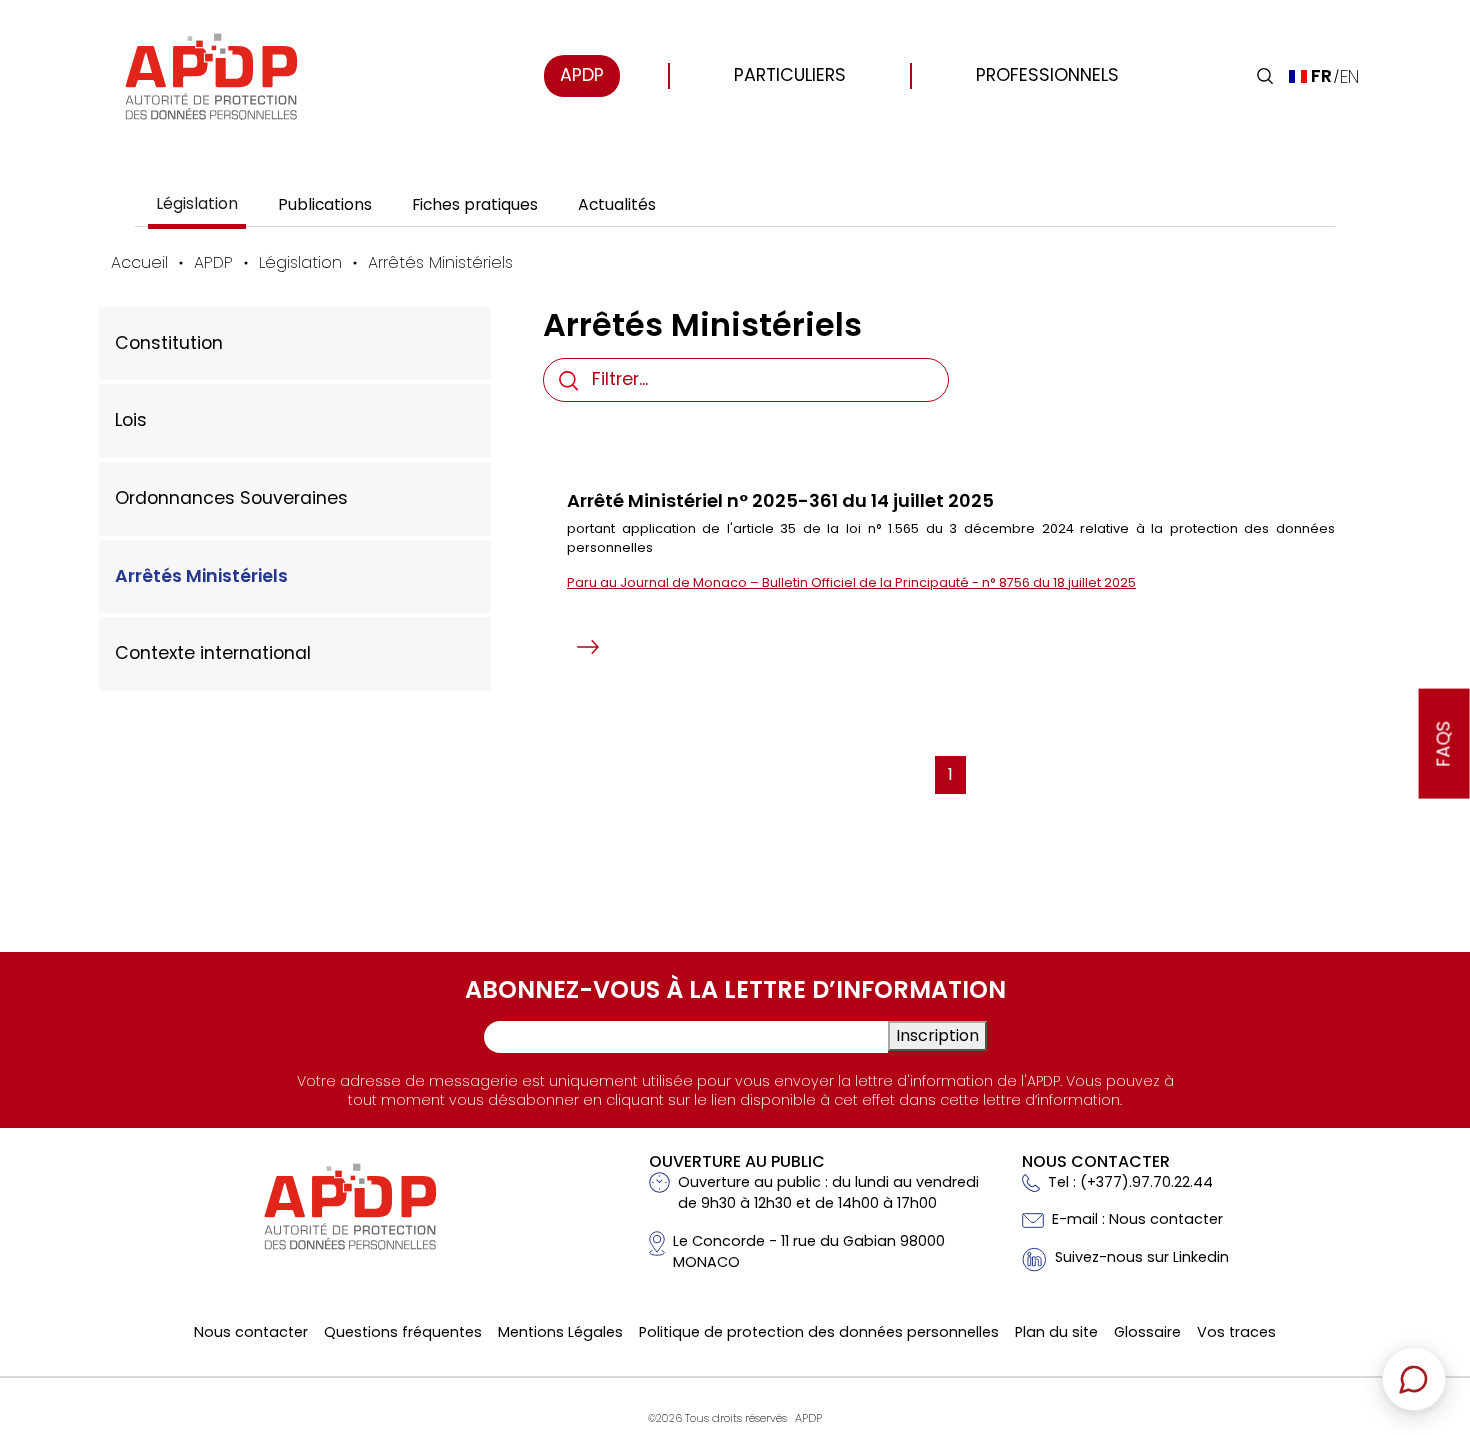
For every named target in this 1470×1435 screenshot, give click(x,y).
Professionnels (1047, 75)
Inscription (937, 1035)
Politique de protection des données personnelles (819, 1332)
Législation (197, 203)
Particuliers (790, 75)
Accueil (139, 262)
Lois (131, 420)
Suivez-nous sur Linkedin (1142, 1257)
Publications (325, 204)
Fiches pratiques (475, 204)
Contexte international (213, 653)
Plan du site (1056, 1332)
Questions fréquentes (403, 1332)
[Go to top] (1425, 1280)
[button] (1265, 76)
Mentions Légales (560, 1332)
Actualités (617, 204)
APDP (582, 75)
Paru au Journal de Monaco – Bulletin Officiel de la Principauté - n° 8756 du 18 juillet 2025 (851, 582)
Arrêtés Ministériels (201, 576)
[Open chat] (1414, 1379)
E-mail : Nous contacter (1137, 1219)
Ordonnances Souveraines (231, 498)
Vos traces (1236, 1332)
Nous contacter (251, 1332)
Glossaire (1147, 1332)
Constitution (169, 343)
